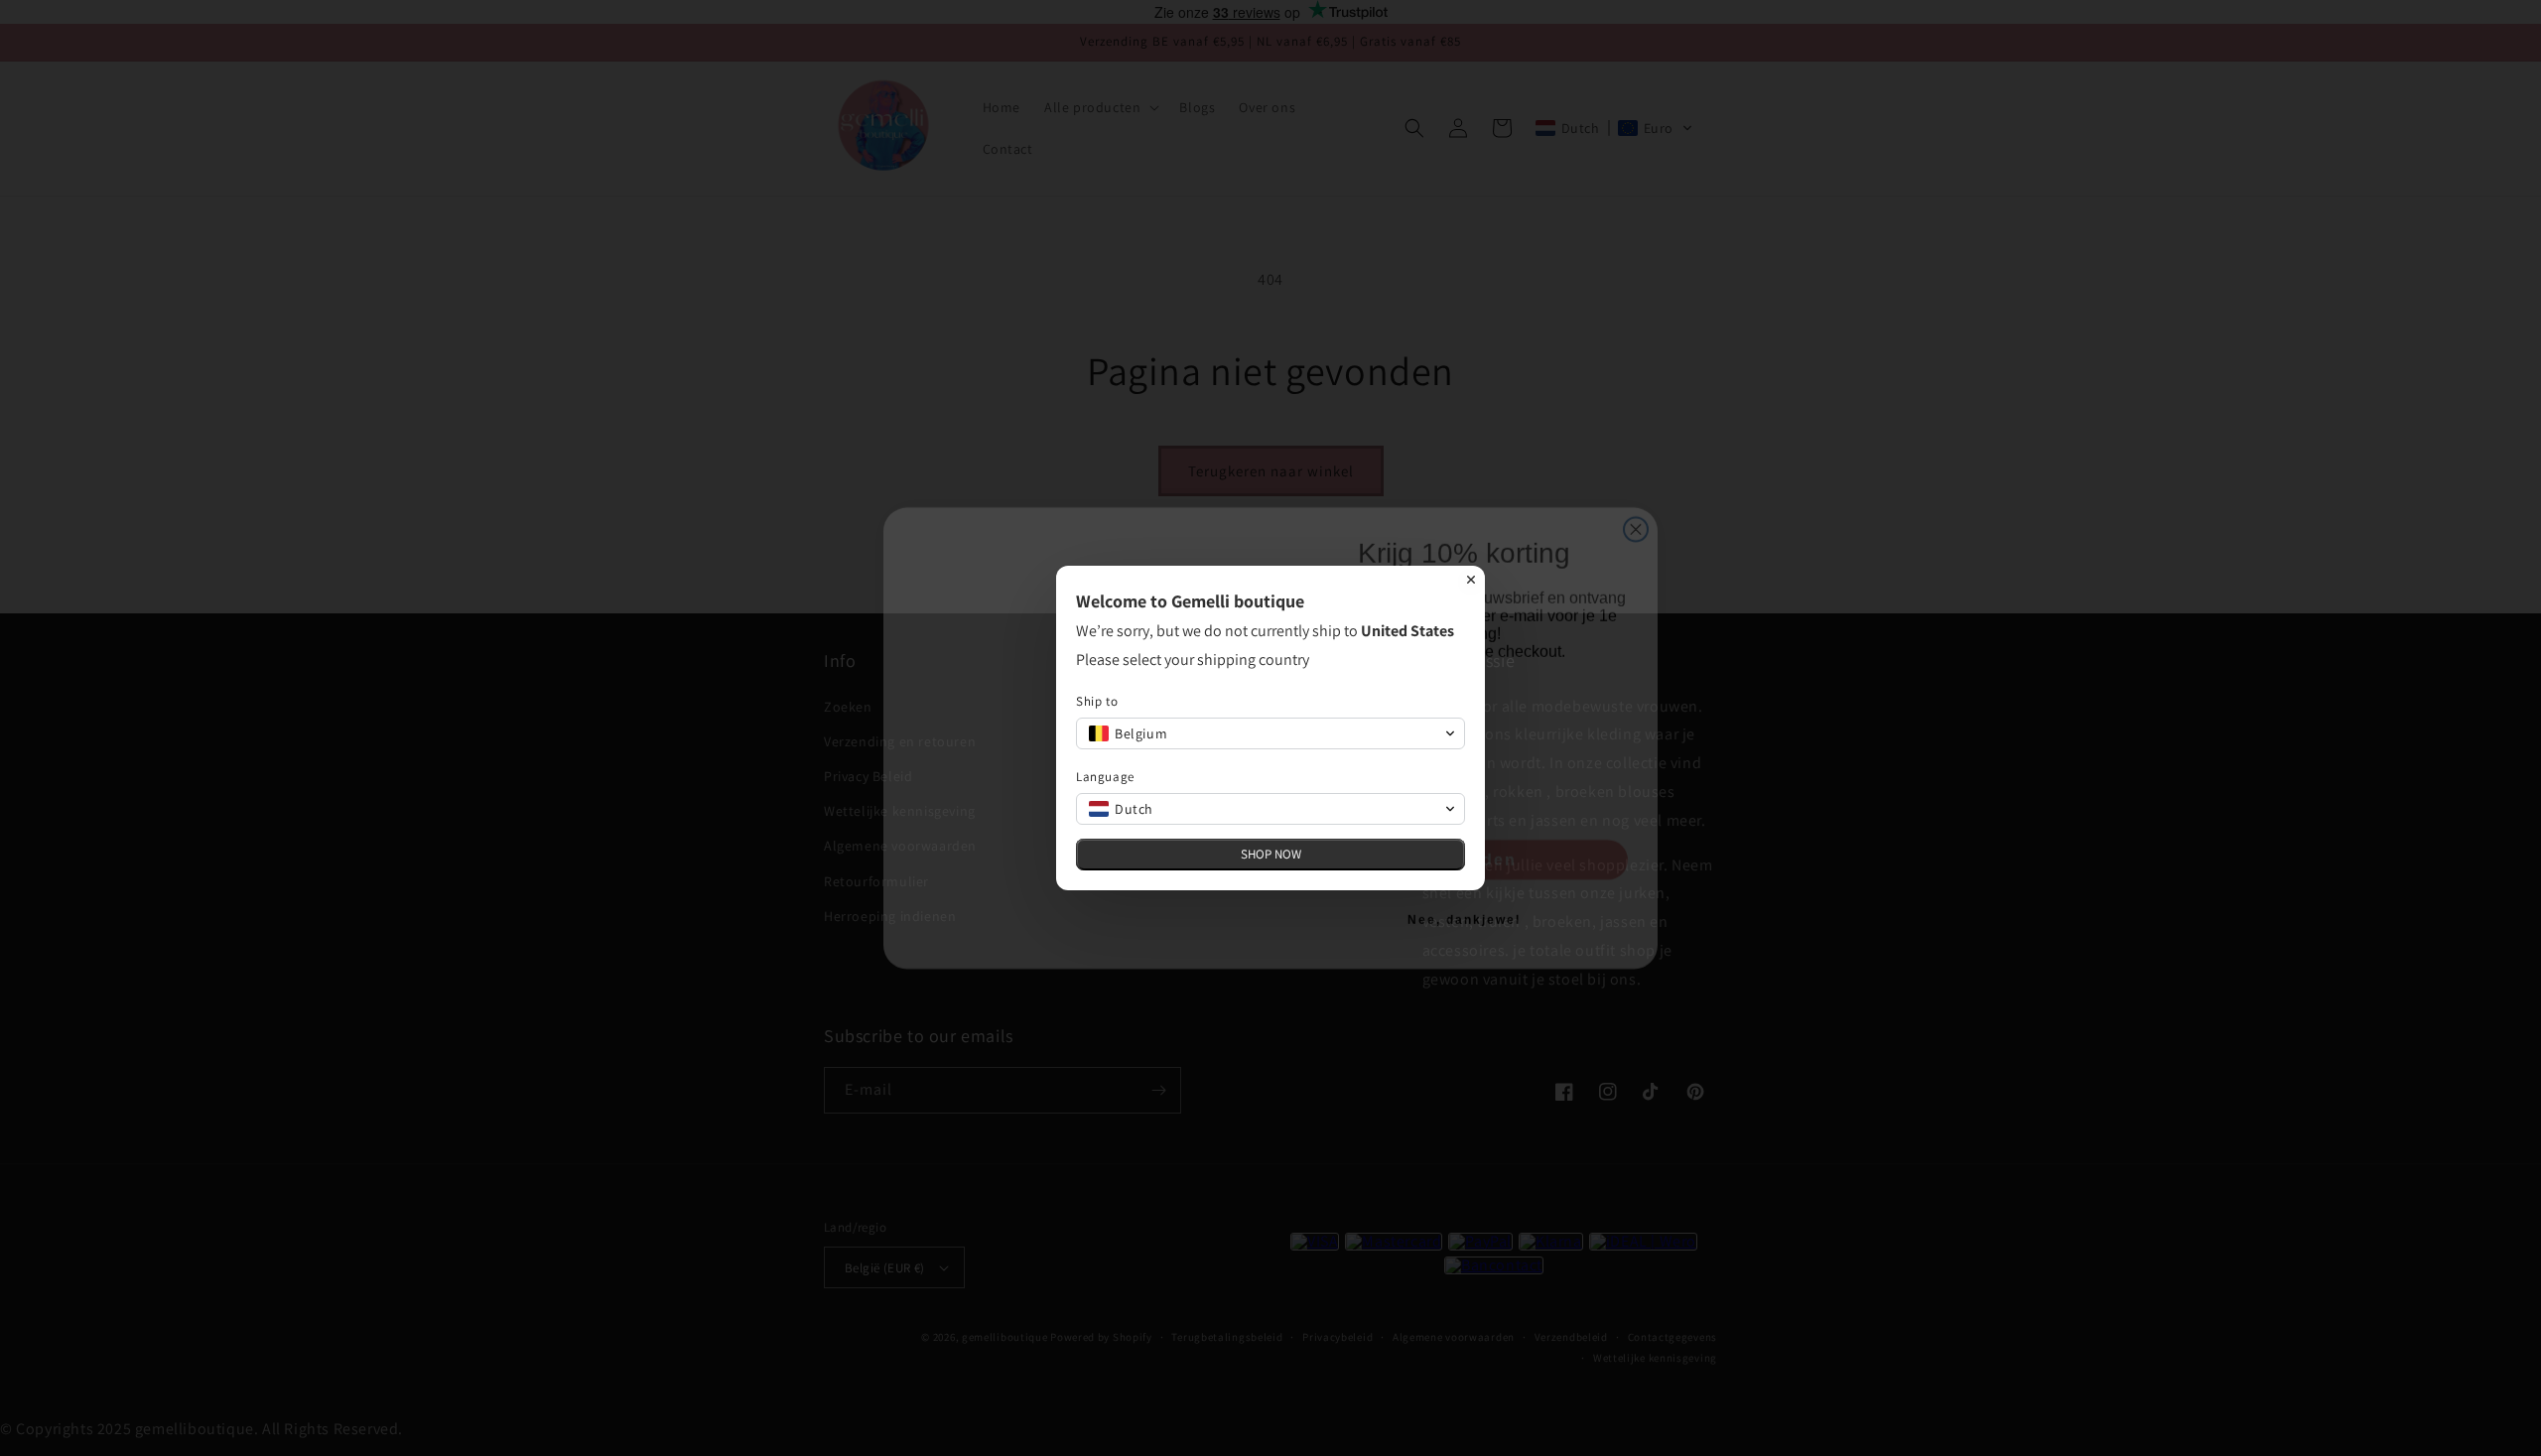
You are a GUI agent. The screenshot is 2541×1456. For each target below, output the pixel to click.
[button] (1270, 733)
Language (1105, 777)
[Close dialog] (1471, 580)
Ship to (1097, 701)
